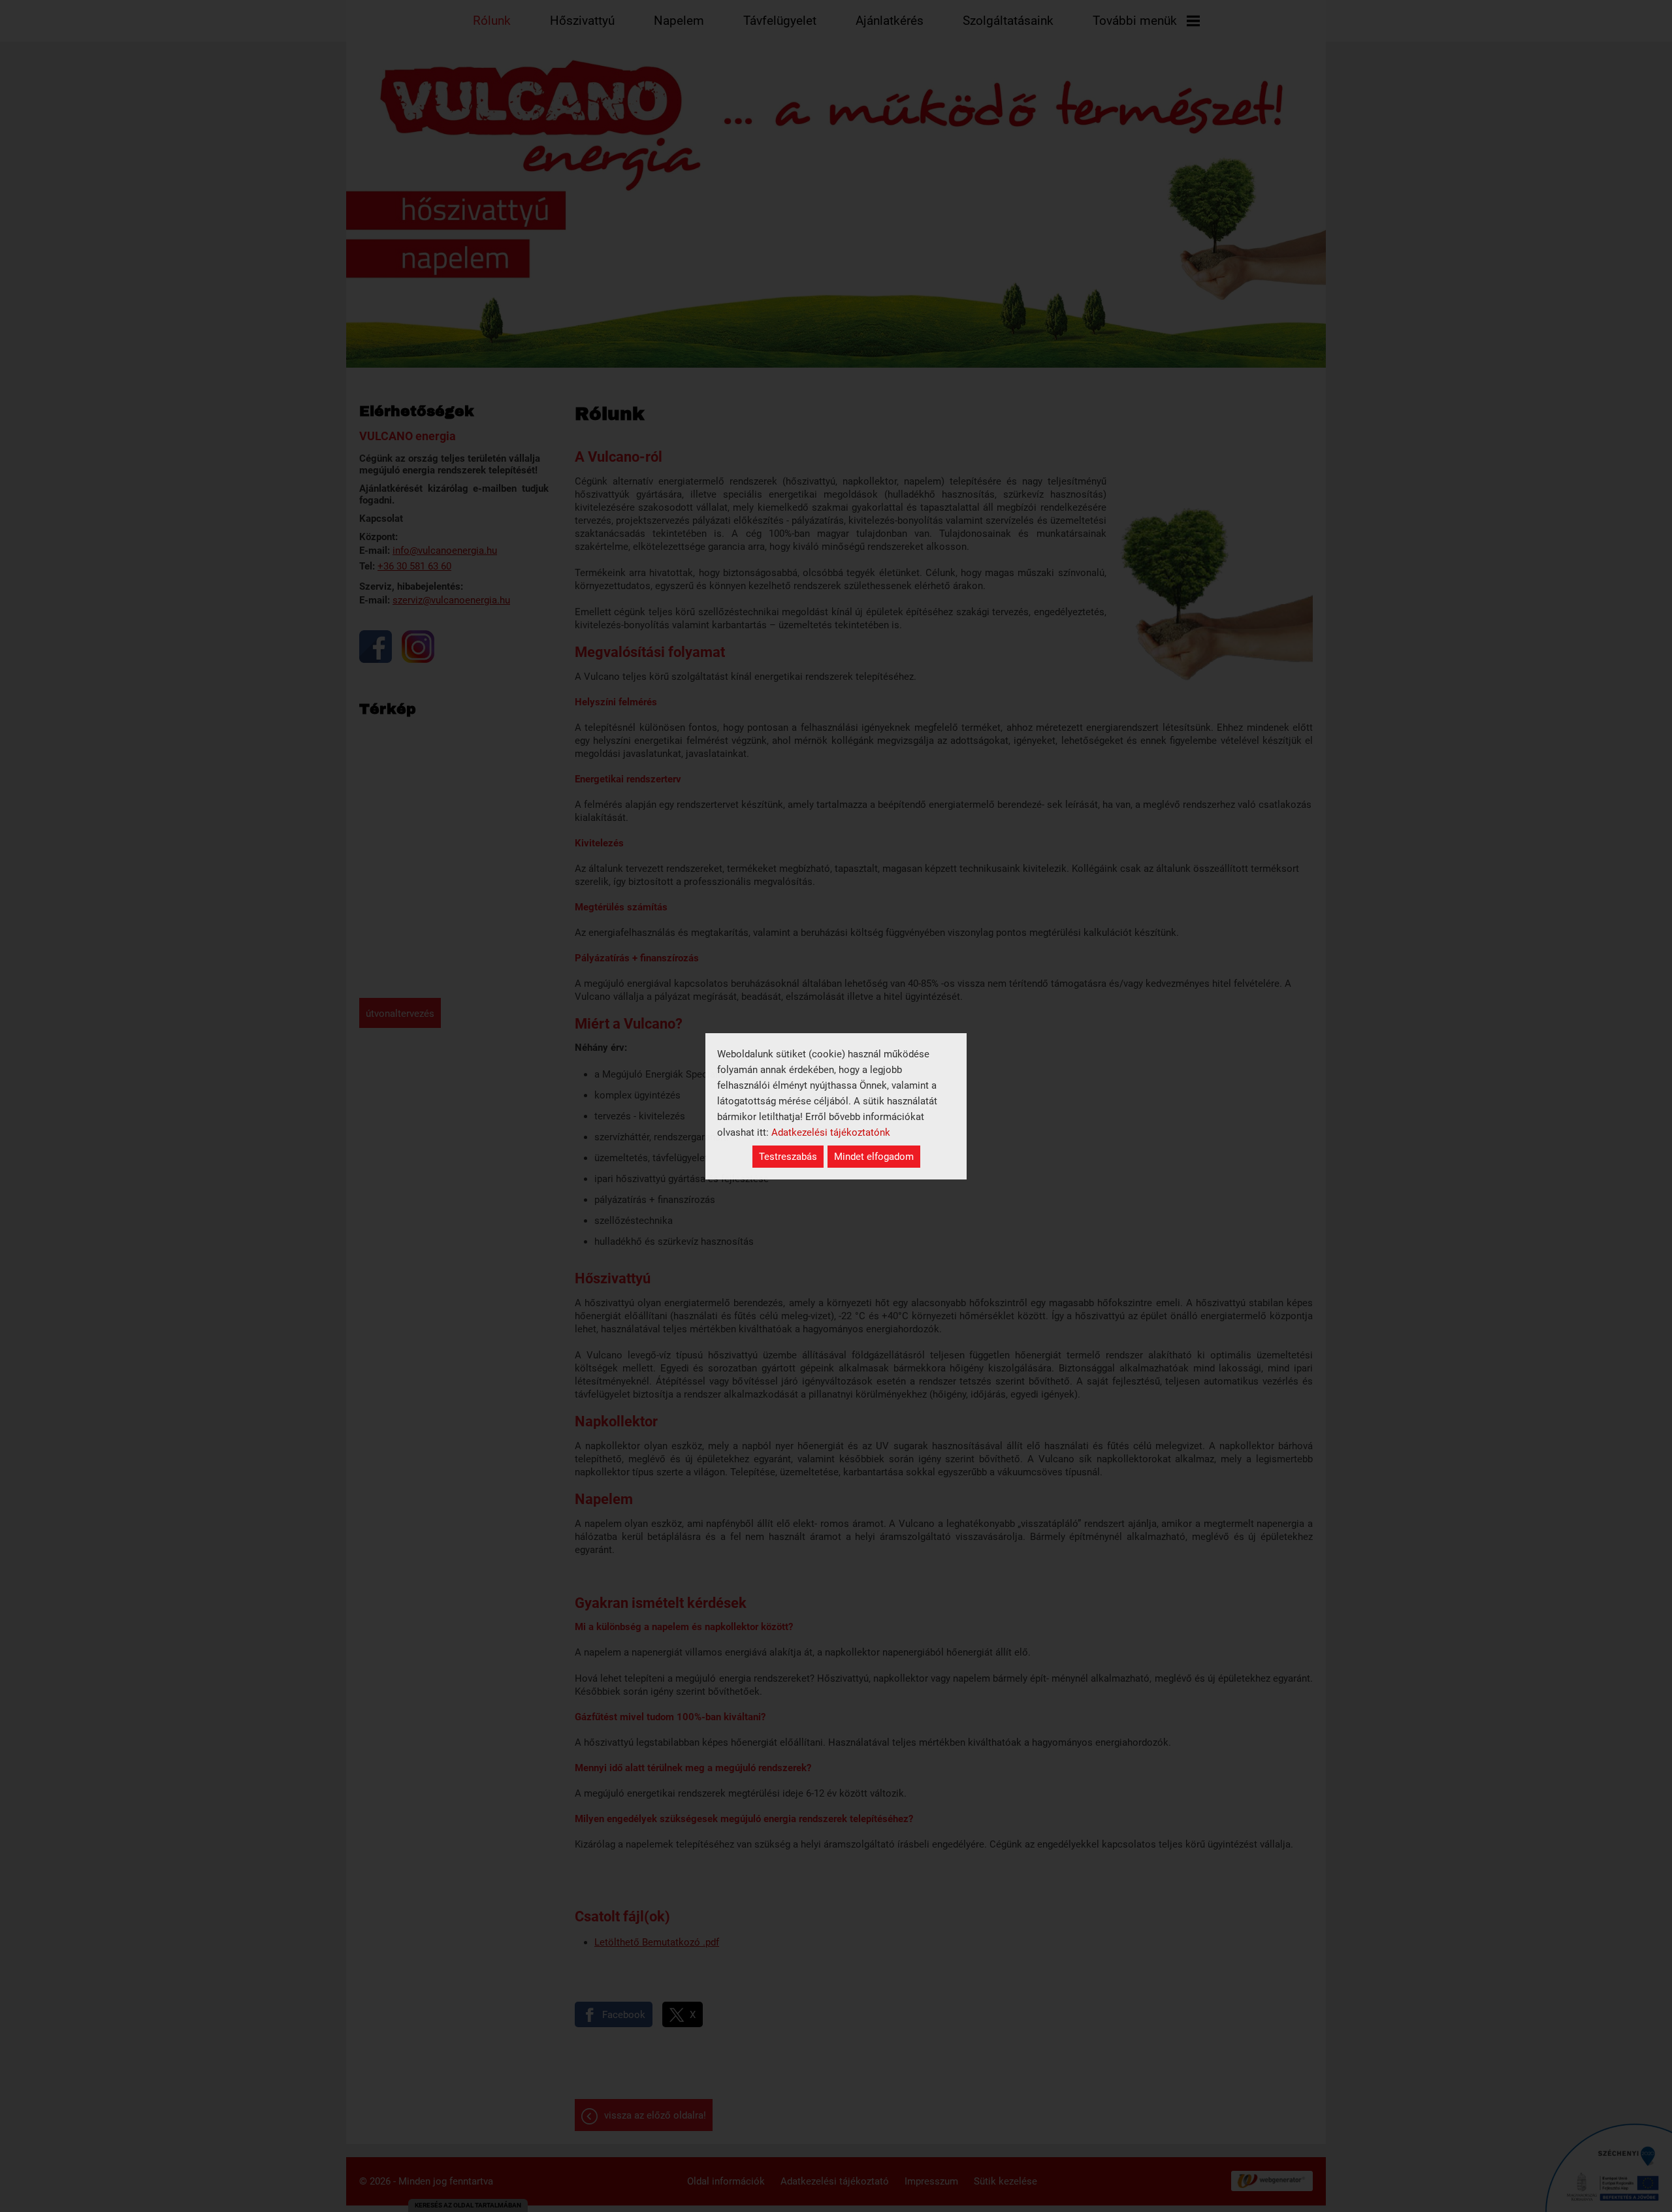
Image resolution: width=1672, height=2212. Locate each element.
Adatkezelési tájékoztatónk (831, 1132)
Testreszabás (788, 1157)
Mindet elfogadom (874, 1157)
